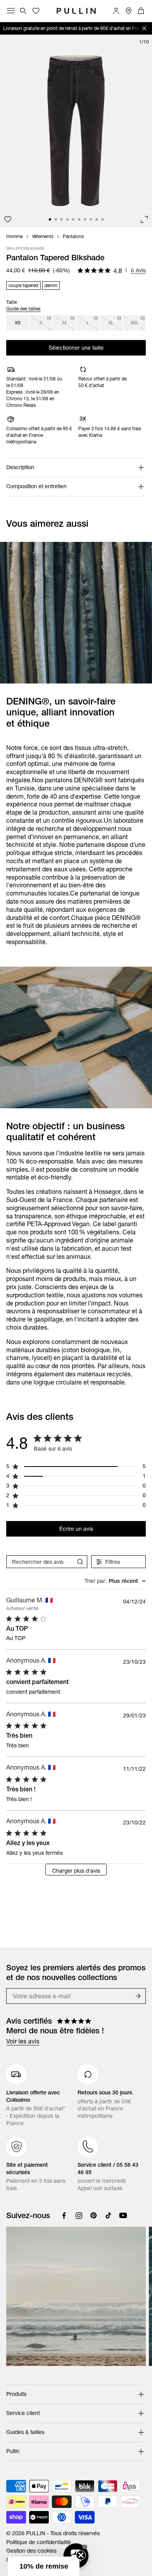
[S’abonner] (138, 1996)
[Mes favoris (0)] (36, 11)
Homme (14, 237)
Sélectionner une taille (76, 348)
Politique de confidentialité (39, 2542)
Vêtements (43, 237)
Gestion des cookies (31, 2551)
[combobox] (115, 1581)
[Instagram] (79, 2215)
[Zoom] (144, 219)
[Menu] (11, 11)
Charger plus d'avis (76, 1871)
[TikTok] (108, 2215)
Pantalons (73, 237)
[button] (44, 2566)
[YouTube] (123, 2215)
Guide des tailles (23, 309)
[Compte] (116, 11)
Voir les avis (23, 2041)
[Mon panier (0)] (141, 11)
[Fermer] (144, 28)
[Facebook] (64, 2215)
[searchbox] (40, 1562)
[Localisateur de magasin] (129, 11)
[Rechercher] (23, 11)
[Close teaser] (81, 2555)
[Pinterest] (94, 2215)
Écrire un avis (76, 1529)
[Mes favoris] (8, 219)
